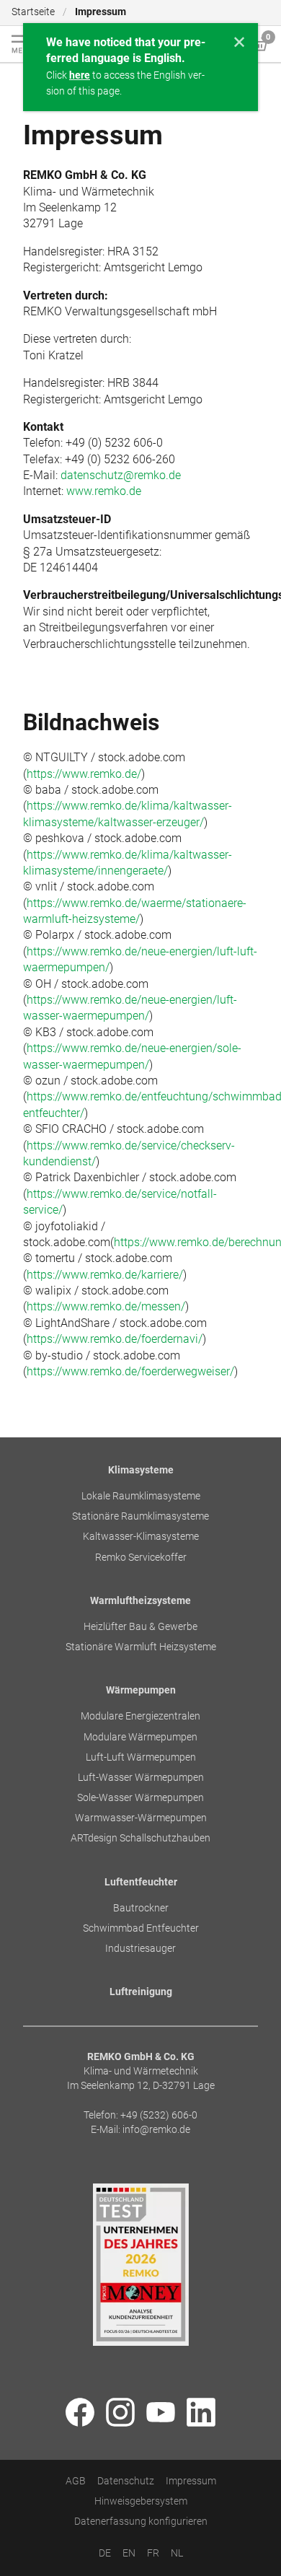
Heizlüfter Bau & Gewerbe (140, 1627)
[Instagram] (120, 2414)
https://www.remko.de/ (84, 774)
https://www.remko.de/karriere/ (105, 1275)
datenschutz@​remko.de (121, 475)
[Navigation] (22, 44)
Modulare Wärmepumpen (140, 1737)
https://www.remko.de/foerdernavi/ (115, 1339)
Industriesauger (140, 1949)
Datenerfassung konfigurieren (141, 2522)
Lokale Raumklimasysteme (141, 1497)
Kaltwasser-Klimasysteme (141, 1537)
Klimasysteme (141, 1470)
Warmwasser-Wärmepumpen (141, 1819)
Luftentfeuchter (141, 1882)
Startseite (33, 12)
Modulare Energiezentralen (140, 1717)
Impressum (191, 2481)
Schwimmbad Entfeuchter (141, 1928)
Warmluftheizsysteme (140, 1601)
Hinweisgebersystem (141, 2502)
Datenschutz (126, 2481)
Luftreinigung (141, 1993)
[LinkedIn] (201, 2414)
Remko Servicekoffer (141, 1558)
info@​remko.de (156, 2130)
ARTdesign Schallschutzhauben (140, 1839)
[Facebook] (80, 2414)
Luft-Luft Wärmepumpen (141, 1757)
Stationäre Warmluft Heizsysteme (141, 1648)
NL (177, 2554)
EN (129, 2554)
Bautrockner (141, 1908)
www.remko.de (104, 491)
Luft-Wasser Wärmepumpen (141, 1778)
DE (105, 2554)
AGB (76, 2481)
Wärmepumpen (141, 1691)
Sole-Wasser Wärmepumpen (140, 1798)
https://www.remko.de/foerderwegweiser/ (130, 1371)
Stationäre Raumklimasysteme (140, 1517)
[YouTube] (161, 2414)
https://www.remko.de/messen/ (106, 1306)
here (80, 75)
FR (153, 2554)
